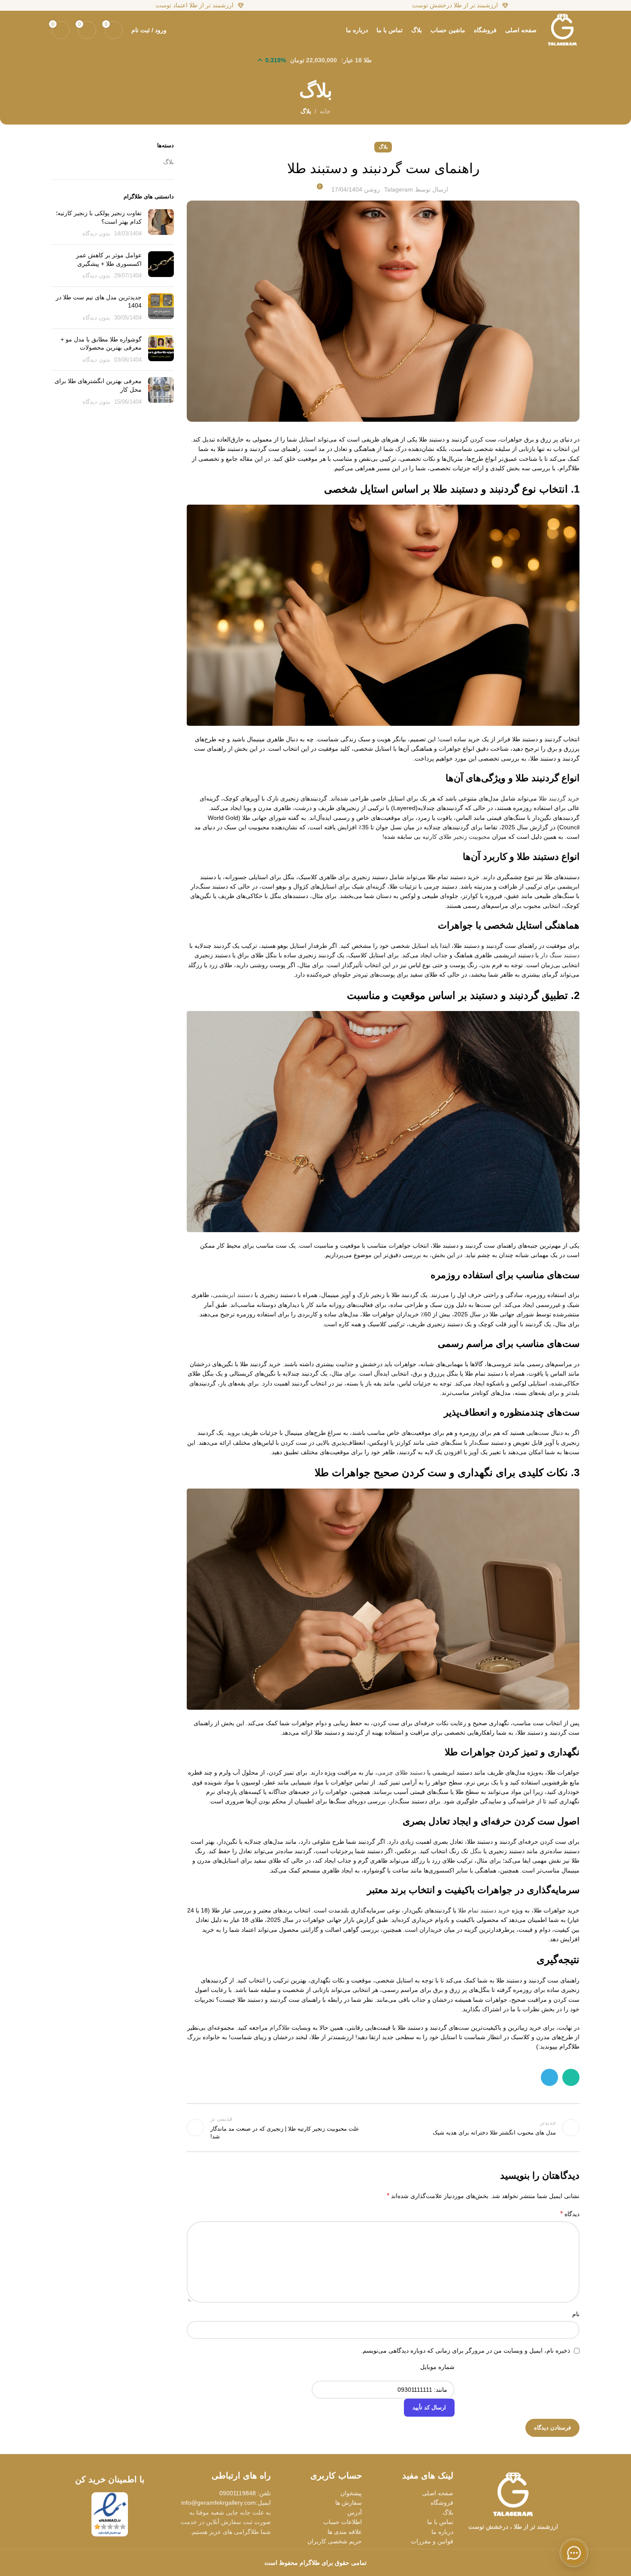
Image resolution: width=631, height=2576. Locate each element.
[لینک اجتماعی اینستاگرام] (524, 2541)
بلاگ (306, 111)
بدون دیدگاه (96, 234)
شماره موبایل (437, 2367)
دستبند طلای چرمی (401, 1772)
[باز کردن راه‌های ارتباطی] (574, 2553)
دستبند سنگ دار (560, 955)
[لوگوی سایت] (562, 30)
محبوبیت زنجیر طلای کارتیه (456, 837)
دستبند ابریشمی (233, 1295)
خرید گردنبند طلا (559, 798)
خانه (325, 111)
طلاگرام (280, 2028)
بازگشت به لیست (383, 2128)
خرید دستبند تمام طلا (484, 1910)
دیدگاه (570, 2214)
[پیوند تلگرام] (549, 2077)
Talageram (399, 189)
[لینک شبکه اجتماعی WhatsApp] (571, 2077)
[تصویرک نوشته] (161, 224)
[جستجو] (178, 30)
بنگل (476, 1851)
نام (576, 2314)
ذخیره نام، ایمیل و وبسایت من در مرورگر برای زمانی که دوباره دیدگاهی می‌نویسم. (466, 2351)
